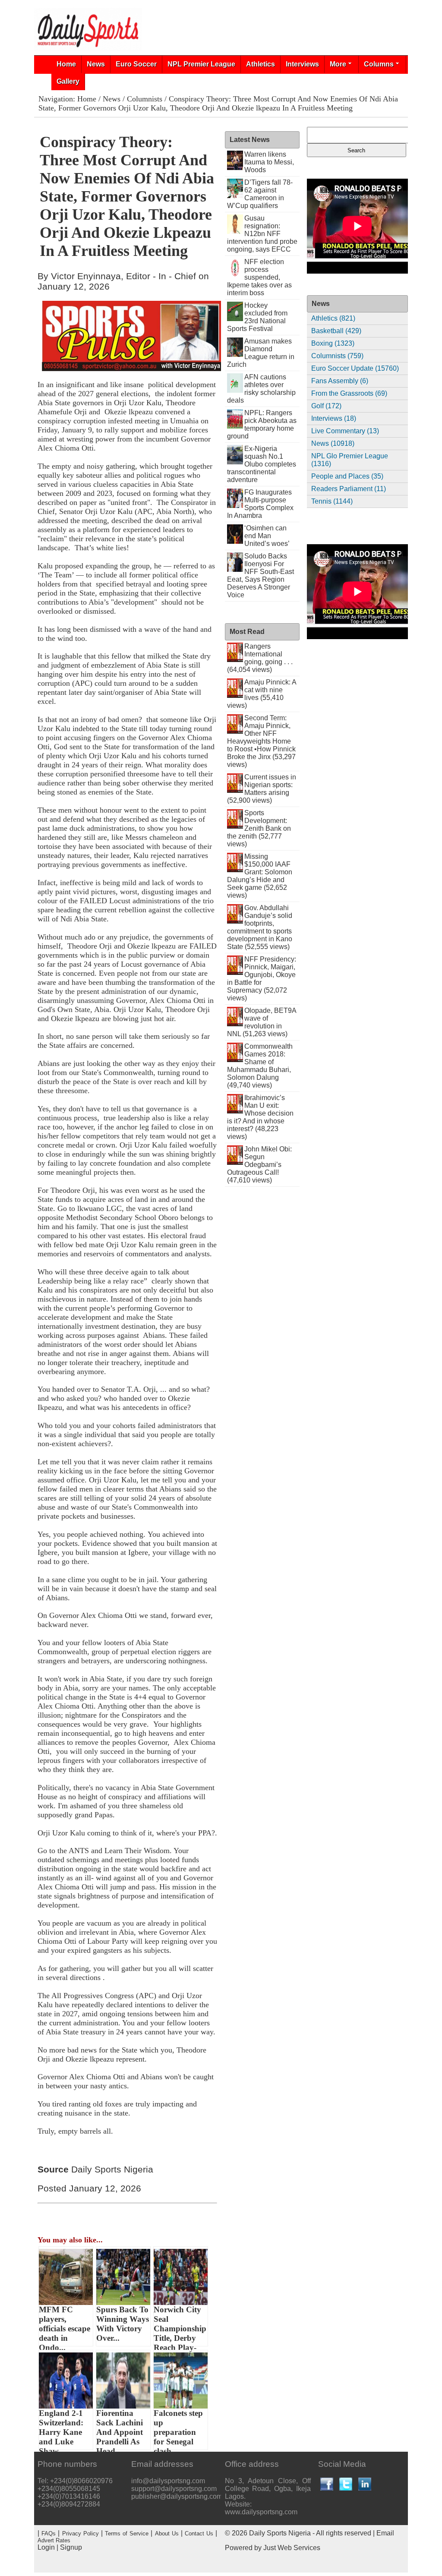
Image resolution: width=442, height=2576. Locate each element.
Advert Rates (54, 2540)
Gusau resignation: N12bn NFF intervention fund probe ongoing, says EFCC (262, 234)
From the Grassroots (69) (349, 393)
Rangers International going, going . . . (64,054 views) (260, 658)
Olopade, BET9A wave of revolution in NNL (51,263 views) (262, 1022)
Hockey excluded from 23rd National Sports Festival (257, 317)
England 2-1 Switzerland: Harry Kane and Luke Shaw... (61, 2429)
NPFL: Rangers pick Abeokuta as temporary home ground (262, 424)
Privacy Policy (81, 2533)
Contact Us (199, 2533)
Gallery (68, 81)
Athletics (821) (333, 318)
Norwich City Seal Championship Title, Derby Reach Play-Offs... (180, 2326)
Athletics (260, 64)
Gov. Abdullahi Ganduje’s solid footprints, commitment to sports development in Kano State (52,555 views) (260, 927)
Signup (71, 2547)
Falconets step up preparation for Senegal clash (178, 2429)
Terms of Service (127, 2533)
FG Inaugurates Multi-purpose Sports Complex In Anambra (260, 504)
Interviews (302, 64)
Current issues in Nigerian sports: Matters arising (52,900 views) (262, 789)
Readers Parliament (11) (349, 489)
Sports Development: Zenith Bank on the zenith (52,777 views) (259, 828)
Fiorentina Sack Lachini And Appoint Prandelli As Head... (120, 2429)
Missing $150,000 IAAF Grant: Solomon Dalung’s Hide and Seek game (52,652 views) (260, 876)
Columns (379, 64)
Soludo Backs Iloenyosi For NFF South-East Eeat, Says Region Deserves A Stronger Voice (261, 575)
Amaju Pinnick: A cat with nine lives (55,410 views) (262, 694)
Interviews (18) (334, 418)
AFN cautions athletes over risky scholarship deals (262, 389)
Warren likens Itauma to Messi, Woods (269, 162)
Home (66, 64)
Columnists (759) (337, 356)
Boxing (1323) (333, 343)
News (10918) (333, 443)
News (96, 64)
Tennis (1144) (332, 501)
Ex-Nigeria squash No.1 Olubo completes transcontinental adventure (262, 464)
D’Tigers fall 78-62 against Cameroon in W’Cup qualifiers (260, 194)
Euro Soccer (136, 64)
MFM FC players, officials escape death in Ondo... (65, 2326)
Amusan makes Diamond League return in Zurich (261, 353)
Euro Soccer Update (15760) (355, 368)
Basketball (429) (336, 331)
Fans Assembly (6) (340, 381)
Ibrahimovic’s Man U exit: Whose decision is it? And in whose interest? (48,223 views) (260, 1117)
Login (46, 2547)
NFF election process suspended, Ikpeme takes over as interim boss (259, 277)
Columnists (145, 99)
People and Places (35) (347, 476)
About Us (167, 2533)
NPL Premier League (201, 64)
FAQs (49, 2533)
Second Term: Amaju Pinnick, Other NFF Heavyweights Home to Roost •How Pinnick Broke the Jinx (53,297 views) (261, 741)
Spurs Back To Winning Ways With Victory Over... (123, 2324)
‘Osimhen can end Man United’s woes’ (267, 536)
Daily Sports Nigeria (280, 2533)
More (338, 64)
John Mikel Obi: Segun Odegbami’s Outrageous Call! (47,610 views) (260, 1165)
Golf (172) (326, 406)
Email (385, 2533)
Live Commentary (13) (345, 431)
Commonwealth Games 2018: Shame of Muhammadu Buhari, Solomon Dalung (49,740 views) (260, 1066)
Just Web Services (292, 2548)
